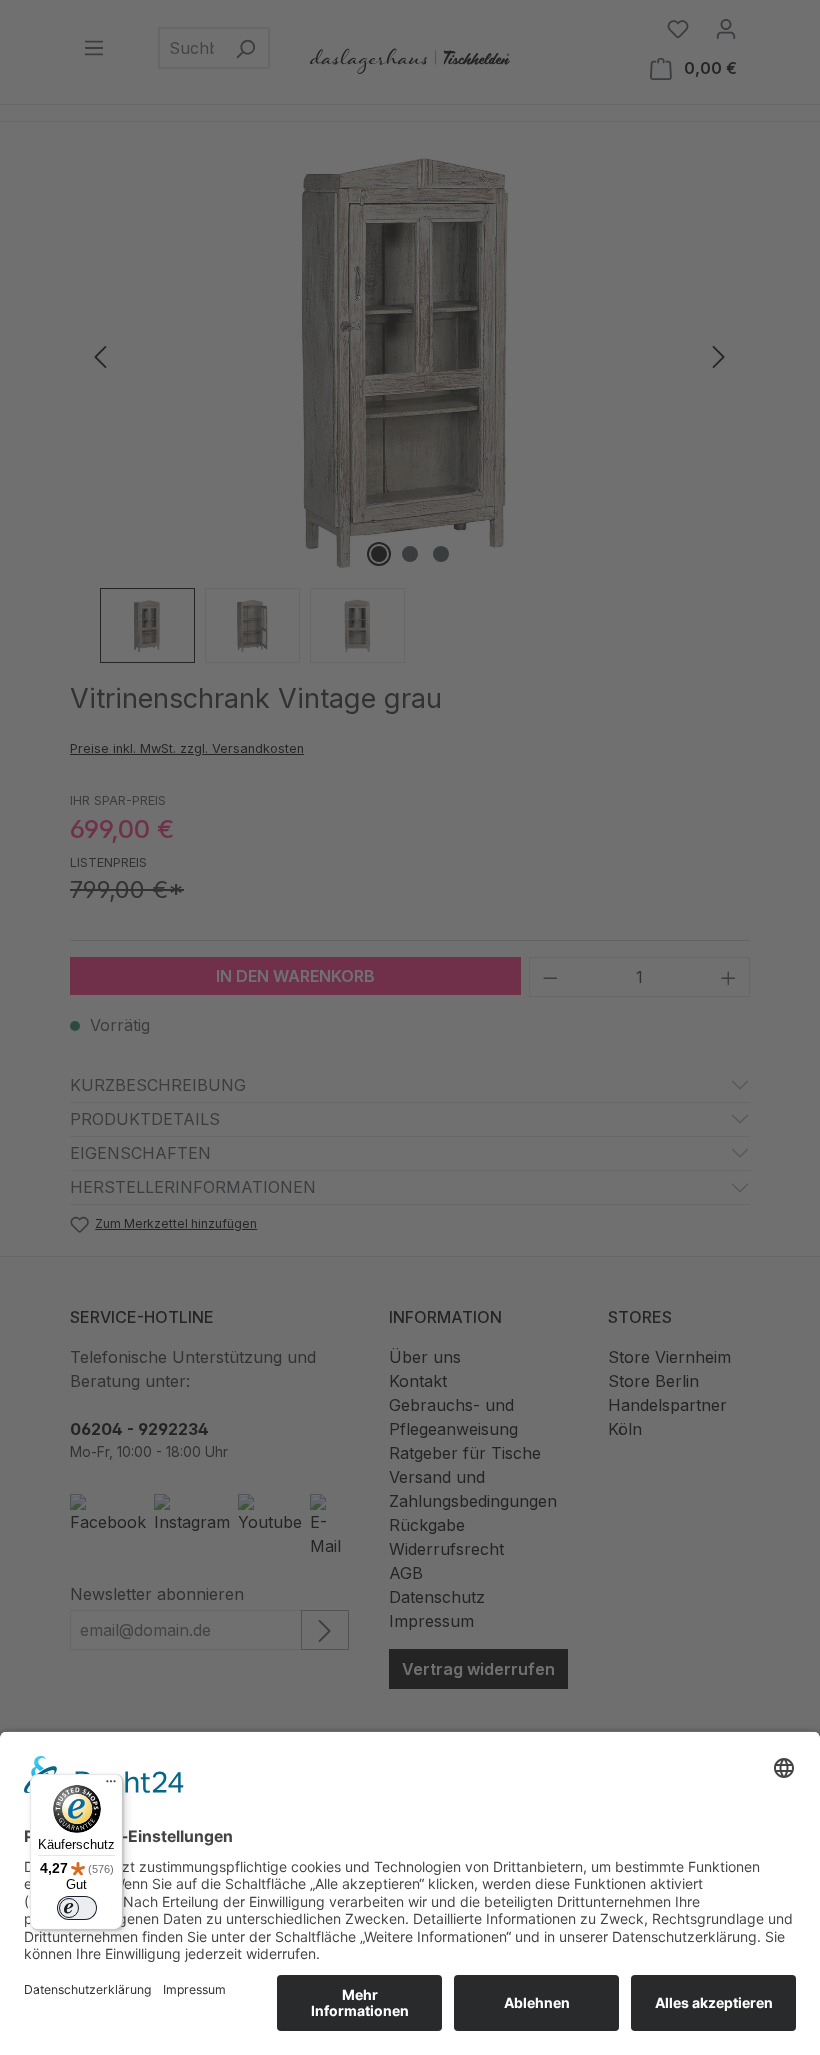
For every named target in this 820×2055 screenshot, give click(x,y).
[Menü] (111, 1786)
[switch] (77, 1908)
